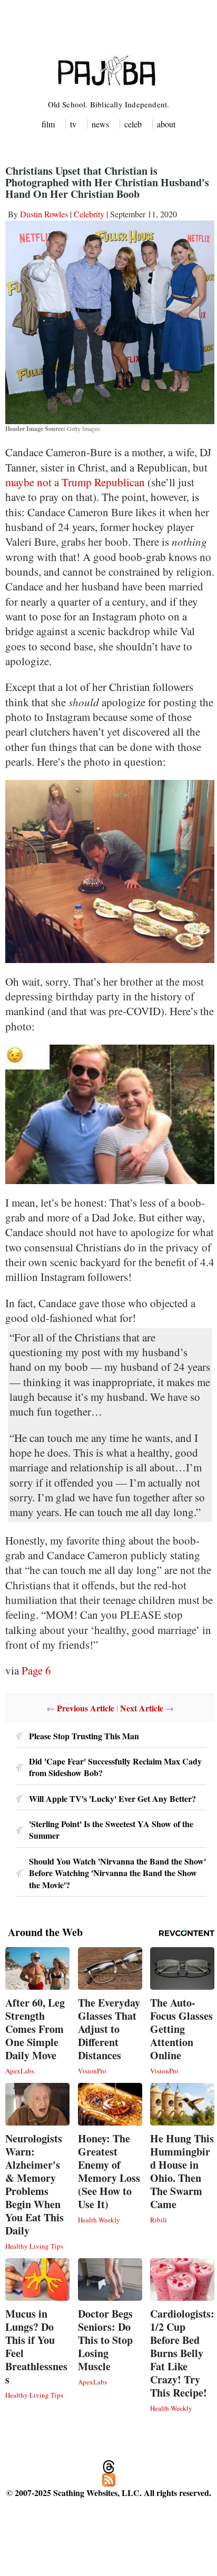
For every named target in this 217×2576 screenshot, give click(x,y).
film (48, 124)
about (166, 124)
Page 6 (36, 1670)
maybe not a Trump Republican (75, 482)
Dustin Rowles (44, 214)
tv (73, 124)
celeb (133, 124)
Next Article (142, 1708)
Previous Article (86, 1708)
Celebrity (89, 214)
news (100, 124)
